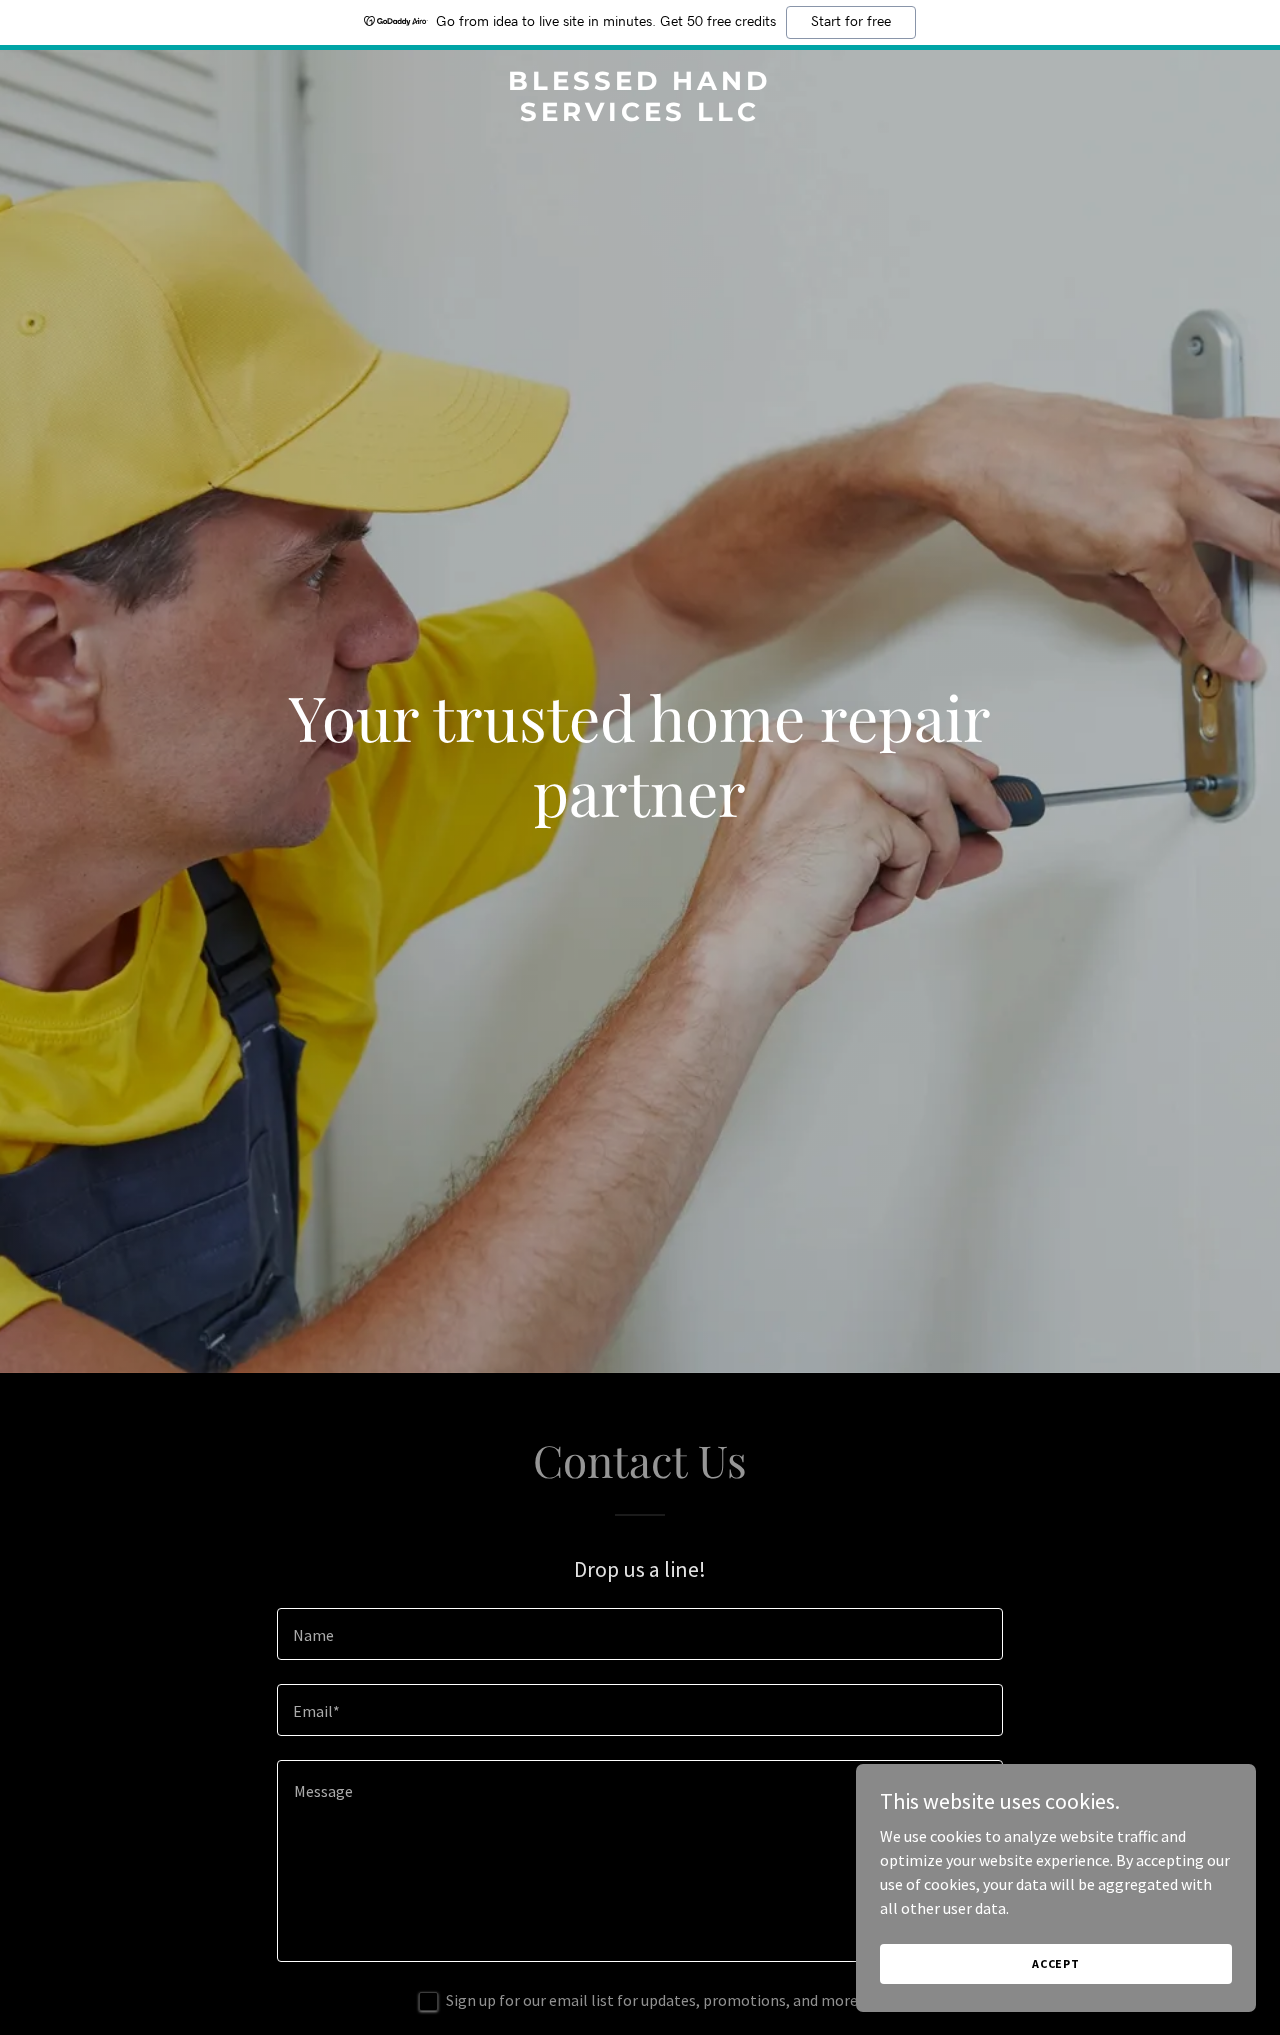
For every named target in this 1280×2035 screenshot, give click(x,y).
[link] (640, 115)
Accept (1056, 1963)
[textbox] (639, 1634)
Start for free (851, 22)
